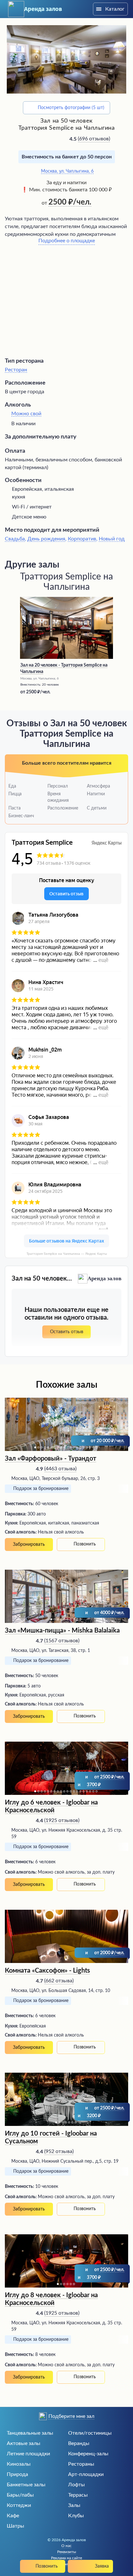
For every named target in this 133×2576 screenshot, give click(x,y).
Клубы (76, 2516)
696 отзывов (94, 139)
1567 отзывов (62, 1641)
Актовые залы (24, 2443)
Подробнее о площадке (67, 241)
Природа (17, 2474)
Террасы (78, 2495)
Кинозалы (19, 2464)
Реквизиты (67, 2552)
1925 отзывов (62, 1820)
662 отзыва (59, 1981)
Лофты (77, 2485)
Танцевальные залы (30, 2433)
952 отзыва (59, 2151)
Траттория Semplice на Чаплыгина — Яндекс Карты (67, 1254)
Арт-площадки (86, 2474)
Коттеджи (19, 2505)
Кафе (13, 2516)
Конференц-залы (88, 2454)
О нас (66, 2546)
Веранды (79, 2443)
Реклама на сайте (66, 2558)
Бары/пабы (20, 2495)
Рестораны (81, 2464)
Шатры (15, 2526)
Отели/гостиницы (90, 2433)
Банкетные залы (26, 2485)
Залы (74, 2505)
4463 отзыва (60, 1469)
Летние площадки (28, 2454)
